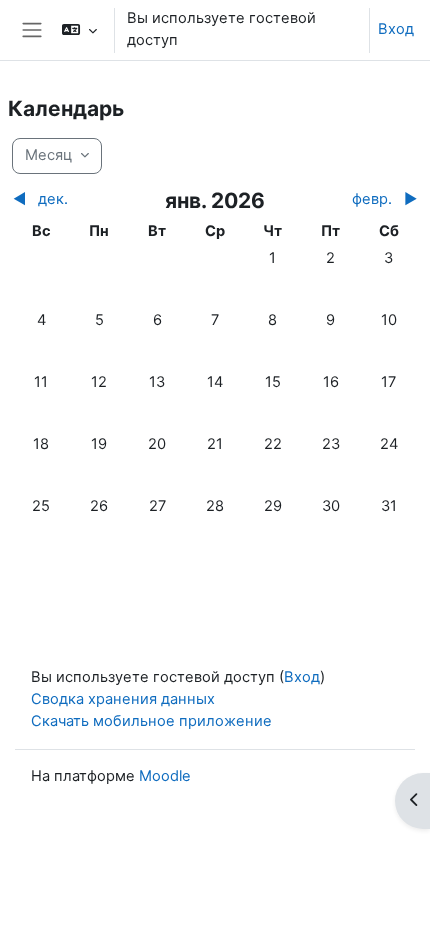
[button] (78, 30)
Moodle (165, 776)
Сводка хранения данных (123, 699)
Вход (396, 29)
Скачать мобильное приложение (151, 721)
